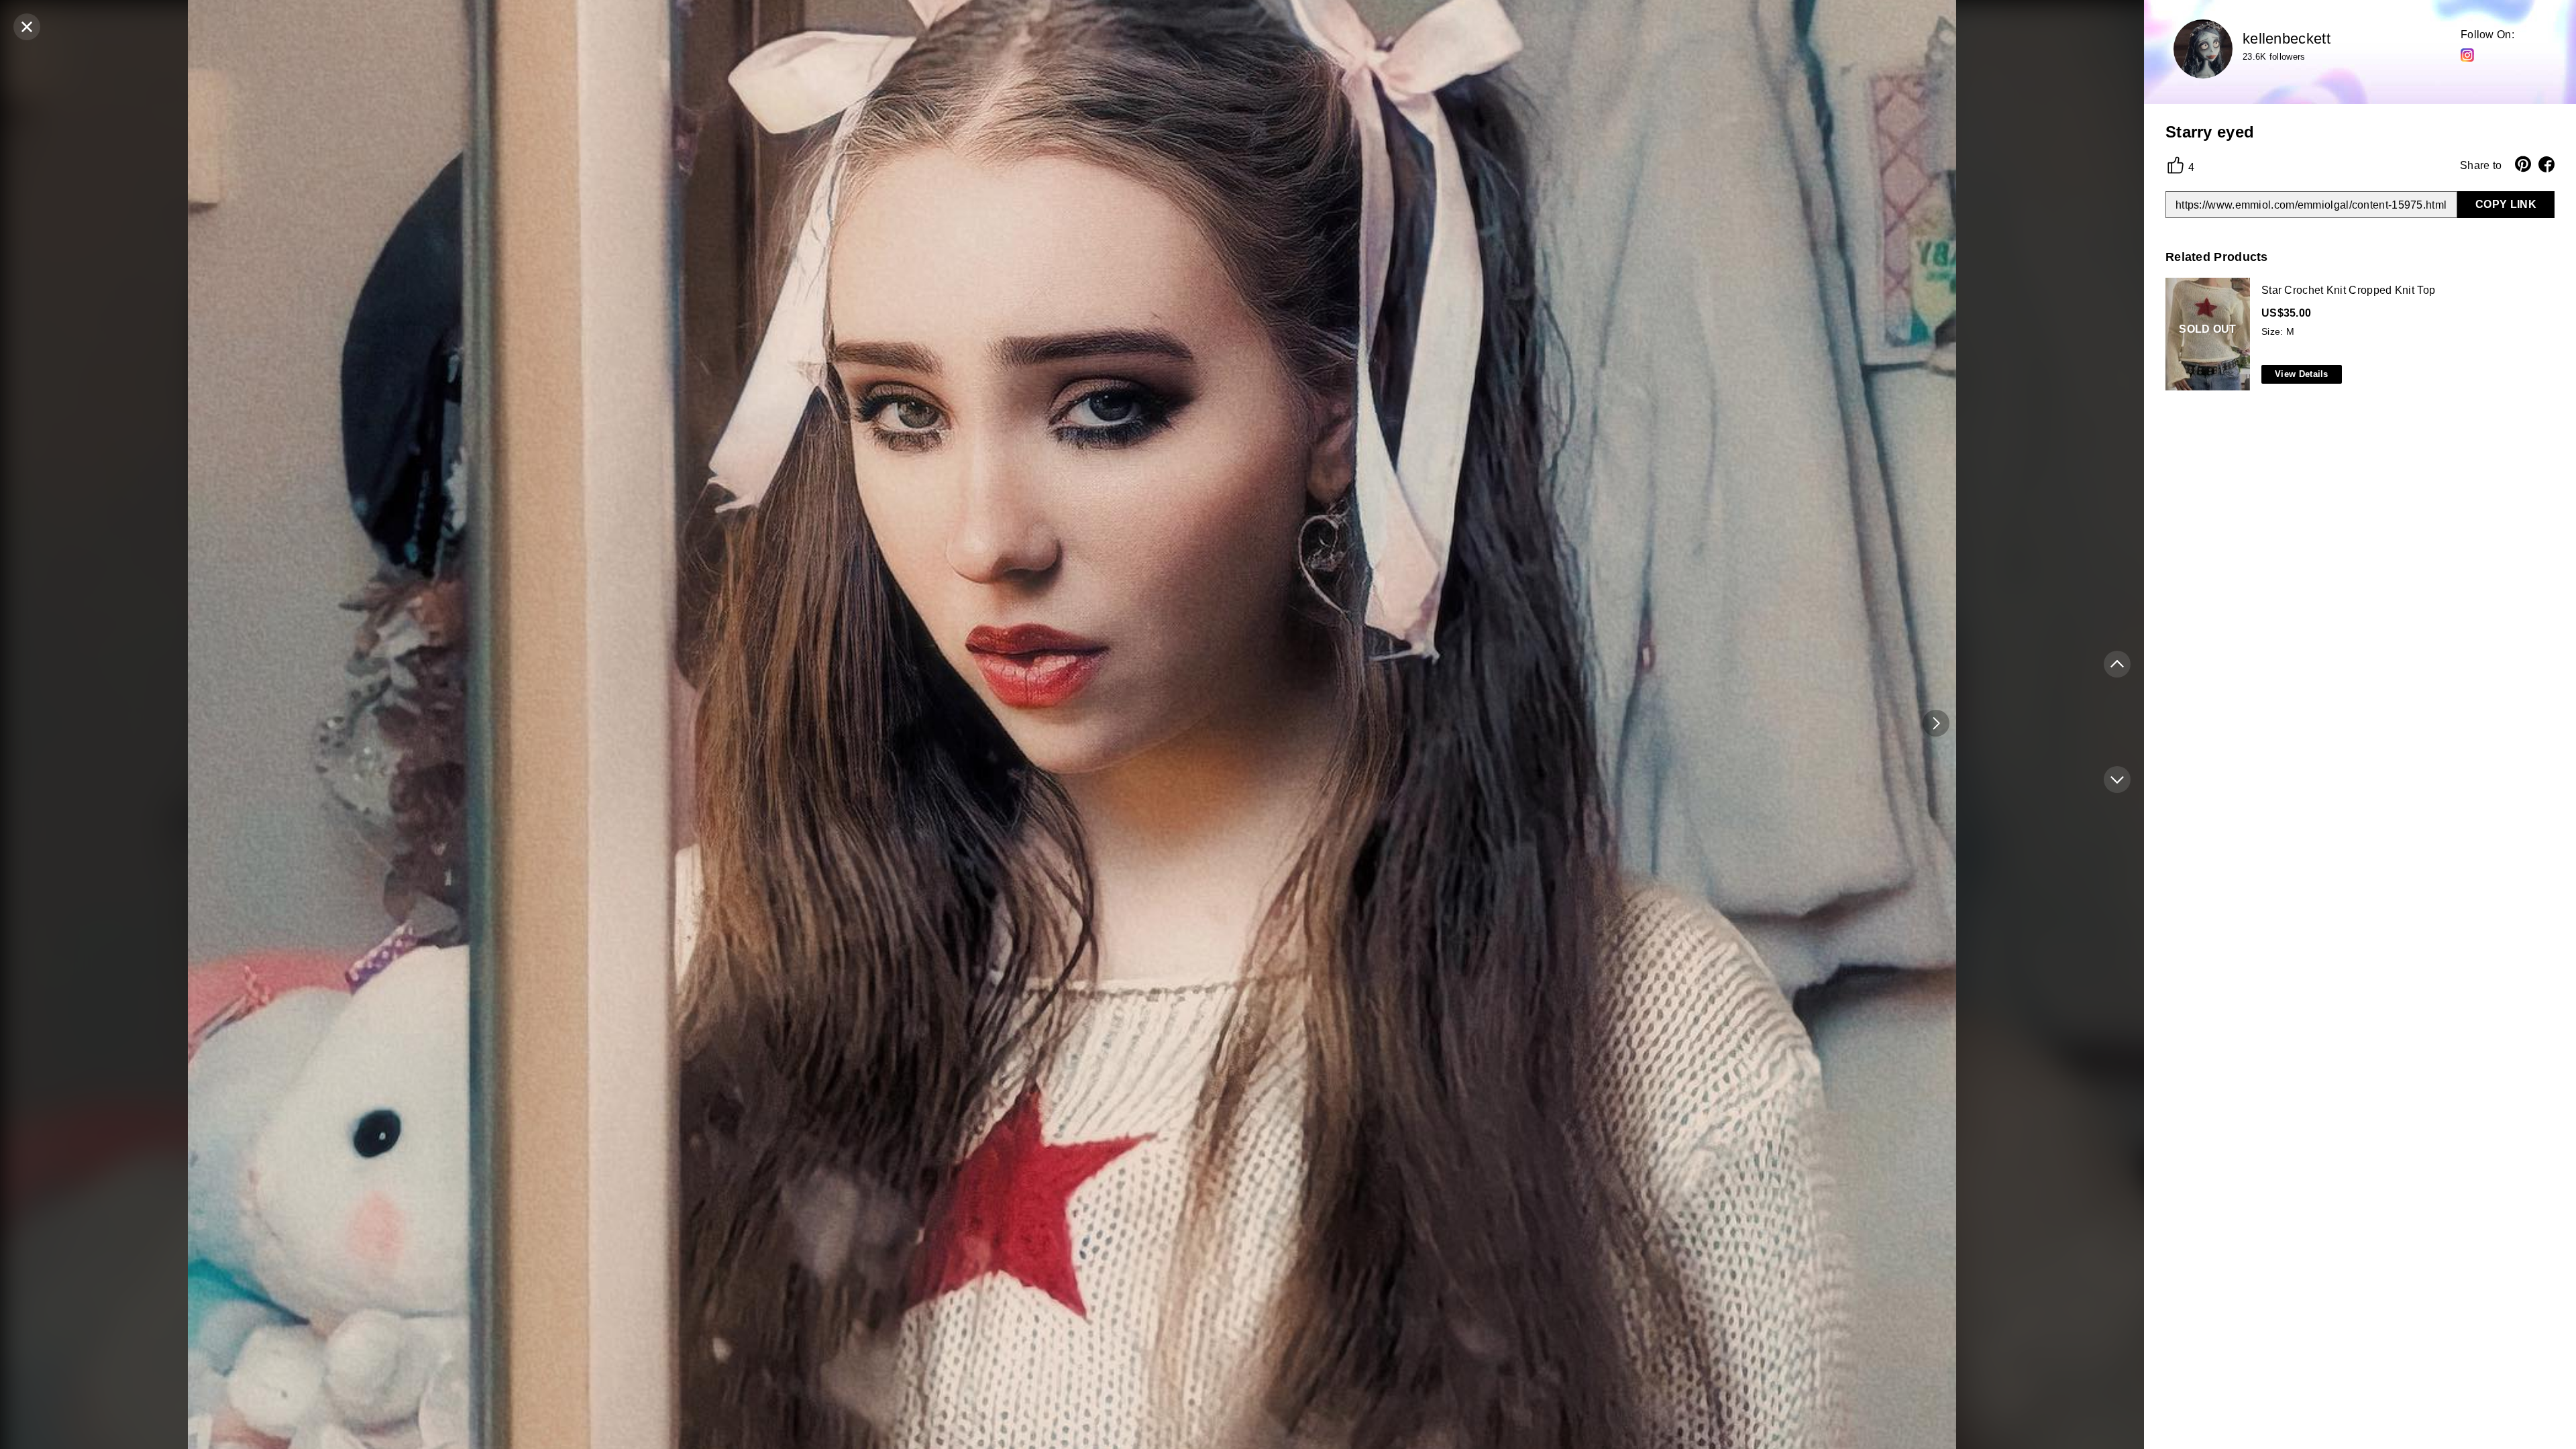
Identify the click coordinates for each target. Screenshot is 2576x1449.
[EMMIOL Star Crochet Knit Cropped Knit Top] (2357, 335)
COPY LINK (2506, 204)
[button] (1936, 723)
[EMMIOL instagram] (2467, 54)
